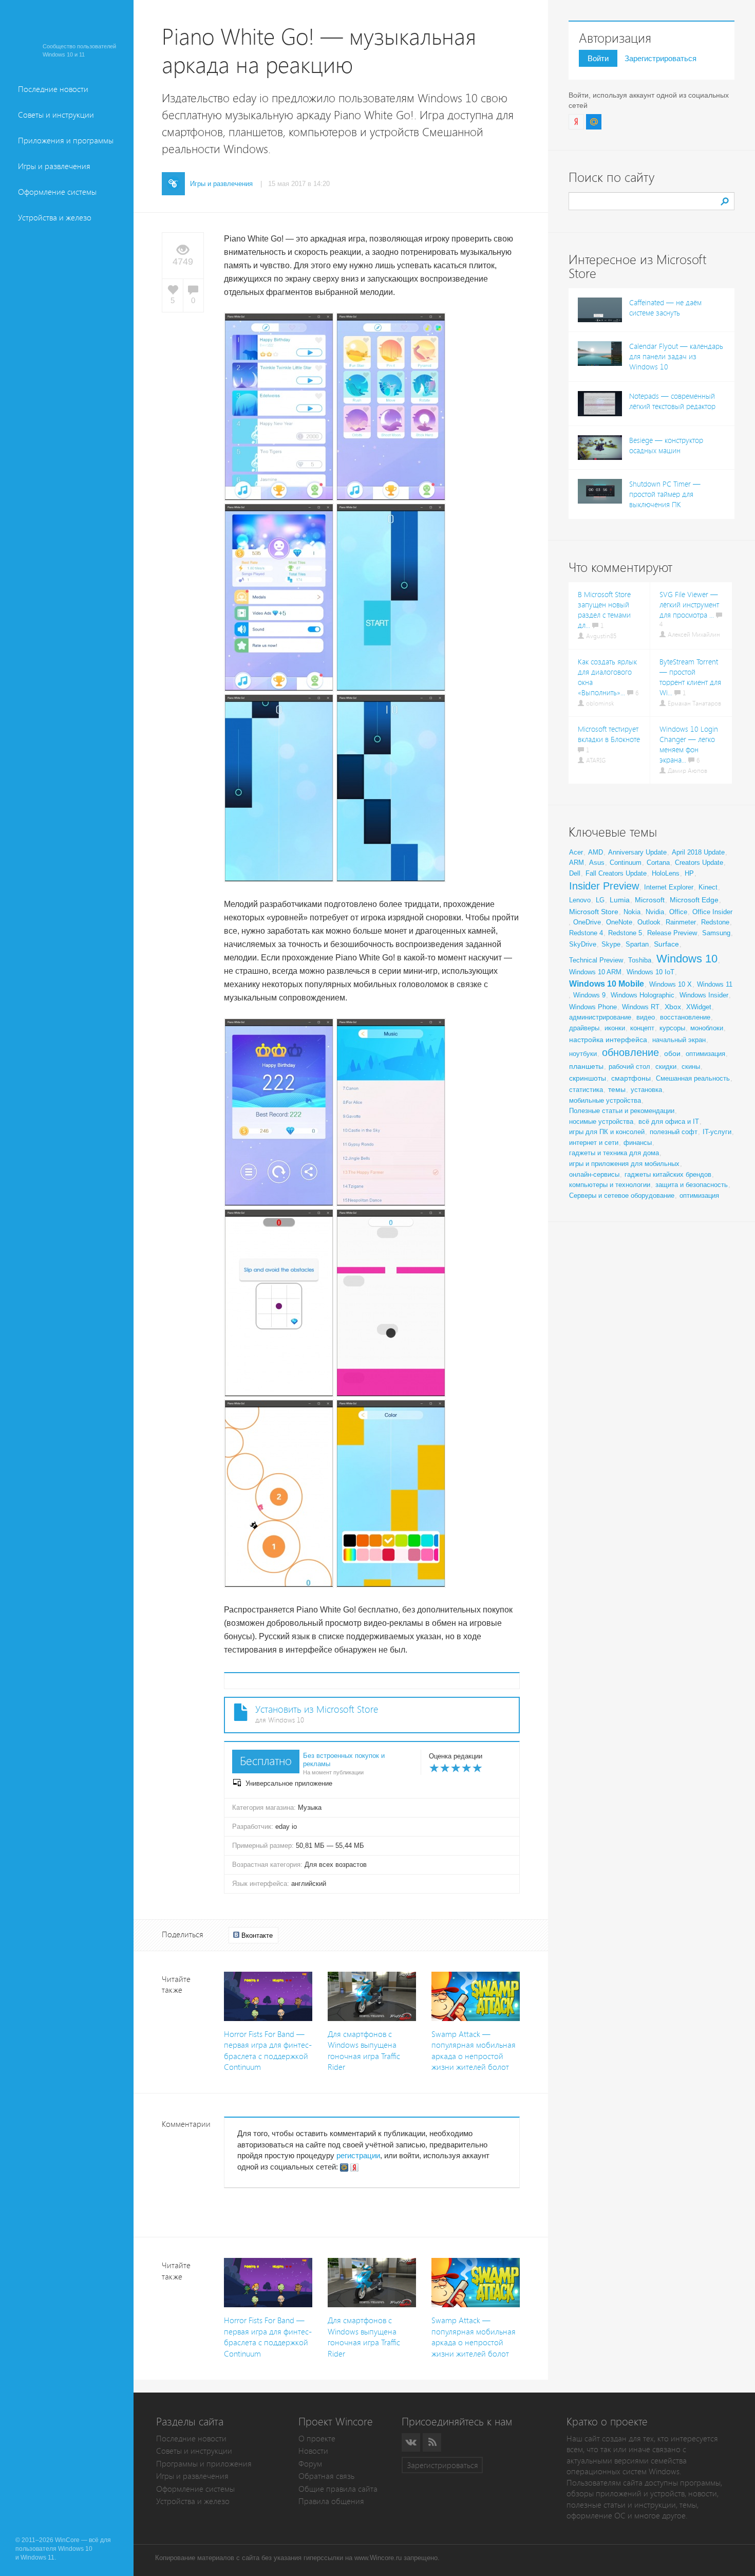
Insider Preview (604, 886)
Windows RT (641, 1007)
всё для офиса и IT (669, 1122)
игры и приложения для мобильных (624, 1164)
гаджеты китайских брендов (668, 1174)
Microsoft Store (594, 912)
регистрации (358, 2155)
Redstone (715, 922)
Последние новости (53, 89)
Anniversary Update (637, 852)
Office (678, 912)
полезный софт (674, 1132)
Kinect (708, 887)
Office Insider (712, 912)
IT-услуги (717, 1132)
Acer (576, 852)
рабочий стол (629, 1067)
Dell (575, 873)
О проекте (317, 2439)
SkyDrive (583, 944)
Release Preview (672, 933)
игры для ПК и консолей (607, 1132)
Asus (597, 863)
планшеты (586, 1066)
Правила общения (331, 2501)
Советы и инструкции (56, 115)
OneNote (619, 922)
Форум (310, 2464)
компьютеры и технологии (610, 1185)
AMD (596, 852)
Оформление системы (57, 192)
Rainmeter (681, 922)
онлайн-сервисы (594, 1174)
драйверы (584, 1028)
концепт (642, 1028)
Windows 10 (687, 959)
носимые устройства (601, 1122)
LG (600, 900)
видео (646, 1017)
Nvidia (655, 912)
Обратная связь (326, 2476)
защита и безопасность (692, 1185)
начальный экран (679, 1040)
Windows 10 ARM (595, 972)
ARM (577, 863)
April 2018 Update (698, 852)
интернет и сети (594, 1143)
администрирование (600, 1017)
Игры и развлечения (54, 166)
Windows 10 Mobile (607, 984)
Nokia (632, 912)
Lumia (620, 900)
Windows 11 (715, 984)
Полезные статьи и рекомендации (622, 1111)
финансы (638, 1143)
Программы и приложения (204, 2464)
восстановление (685, 1017)
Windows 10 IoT (650, 972)
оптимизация (705, 1054)
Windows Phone (593, 1007)
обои (672, 1053)
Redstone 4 (586, 933)
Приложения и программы (66, 141)
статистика (586, 1090)
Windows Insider (704, 995)
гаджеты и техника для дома (614, 1153)
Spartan (637, 944)
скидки (666, 1067)
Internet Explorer (669, 887)
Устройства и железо (55, 218)
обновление (630, 1052)
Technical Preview (596, 960)
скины (691, 1067)
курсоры (672, 1028)
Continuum (626, 863)
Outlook (649, 922)
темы (617, 1089)
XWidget (699, 1007)
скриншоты (588, 1078)
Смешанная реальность (693, 1078)
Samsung (716, 933)
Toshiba (640, 960)
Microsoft (650, 900)
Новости (313, 2451)
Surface (666, 944)
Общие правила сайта (338, 2489)
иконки (615, 1028)
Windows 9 (589, 995)
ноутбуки (583, 1054)
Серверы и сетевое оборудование (622, 1196)
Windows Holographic (643, 995)
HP (689, 873)
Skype (611, 944)
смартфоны (631, 1078)
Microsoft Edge (694, 900)
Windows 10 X (671, 984)
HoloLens (666, 873)
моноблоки (707, 1028)
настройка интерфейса (608, 1040)
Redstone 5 (625, 933)
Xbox (673, 1007)
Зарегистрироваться (660, 58)
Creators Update (699, 863)
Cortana (658, 863)
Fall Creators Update (616, 873)
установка (646, 1090)
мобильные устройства (605, 1100)
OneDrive (587, 922)
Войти (598, 58)
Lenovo (580, 900)
